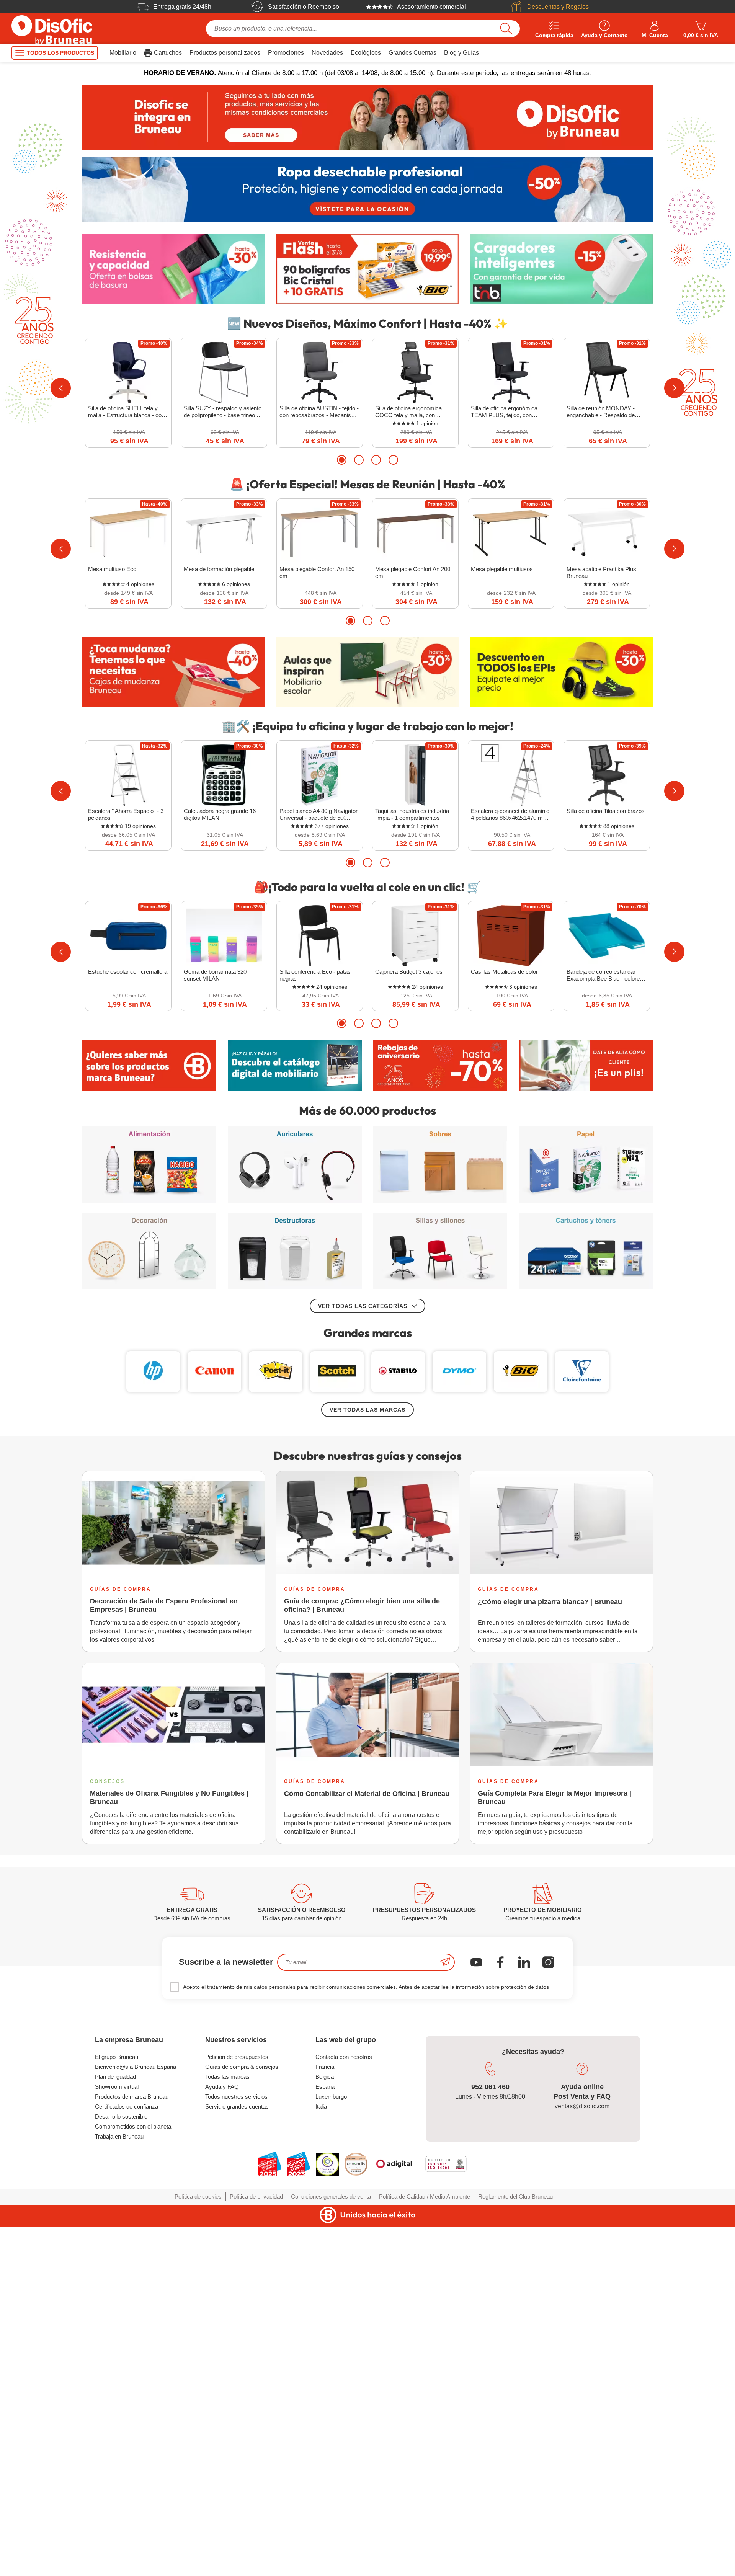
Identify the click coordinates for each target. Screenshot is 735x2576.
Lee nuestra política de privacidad (56, 2514)
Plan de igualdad (115, 2077)
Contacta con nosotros (344, 2057)
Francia (325, 2067)
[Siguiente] (674, 388)
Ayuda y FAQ (222, 2087)
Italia (321, 2107)
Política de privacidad (256, 2196)
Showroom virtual (117, 2087)
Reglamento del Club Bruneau (515, 2196)
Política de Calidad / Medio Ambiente (425, 2196)
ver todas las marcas (367, 1410)
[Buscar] (506, 29)
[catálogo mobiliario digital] (295, 1065)
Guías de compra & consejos (242, 2067)
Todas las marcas (227, 2077)
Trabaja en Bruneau (119, 2136)
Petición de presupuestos (237, 2057)
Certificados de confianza (127, 2107)
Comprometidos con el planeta (133, 2126)
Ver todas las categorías (363, 1306)
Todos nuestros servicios (236, 2097)
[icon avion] (445, 1962)
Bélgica (325, 2077)
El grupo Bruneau (117, 2057)
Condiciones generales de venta (331, 2196)
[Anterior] (61, 388)
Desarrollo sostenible (121, 2116)
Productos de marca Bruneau (132, 2097)
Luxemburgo (331, 2097)
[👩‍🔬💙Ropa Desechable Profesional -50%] (367, 190)
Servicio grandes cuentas (237, 2107)
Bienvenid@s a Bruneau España (136, 2067)
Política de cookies (198, 2196)
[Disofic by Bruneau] (367, 117)
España (325, 2087)
